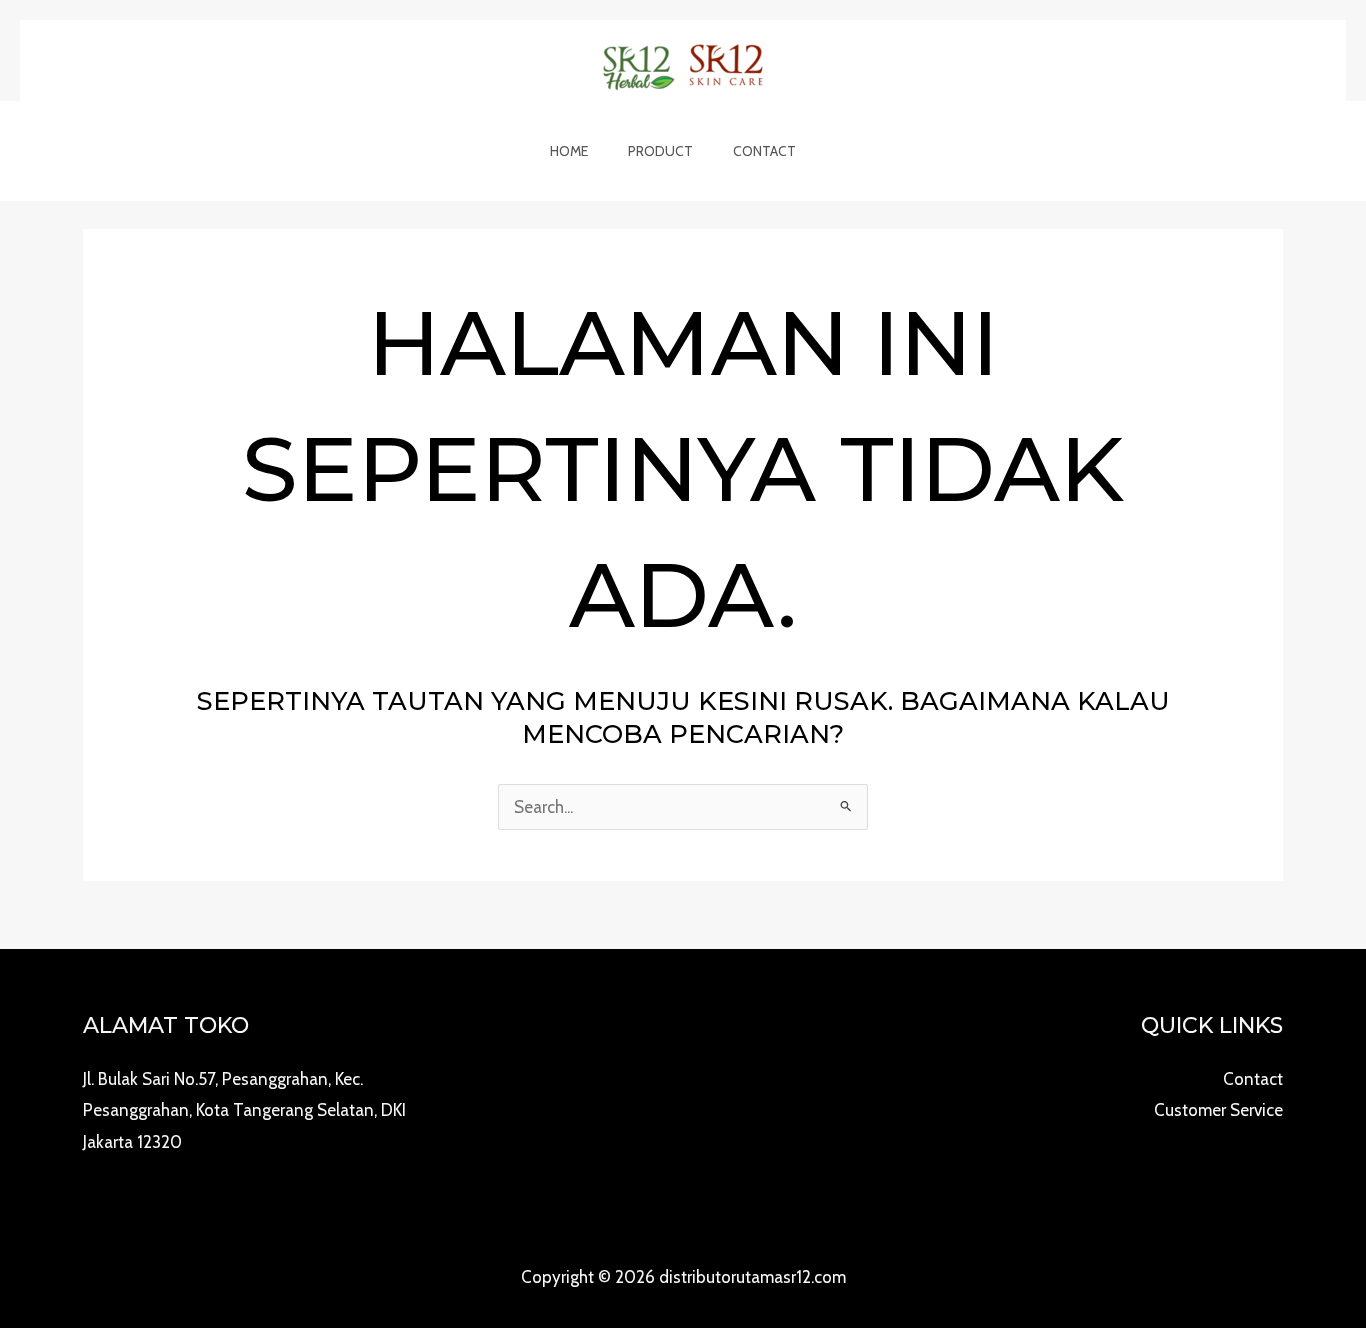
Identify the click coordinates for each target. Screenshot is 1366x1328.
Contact (764, 151)
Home (569, 151)
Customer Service (1218, 1110)
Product (660, 151)
